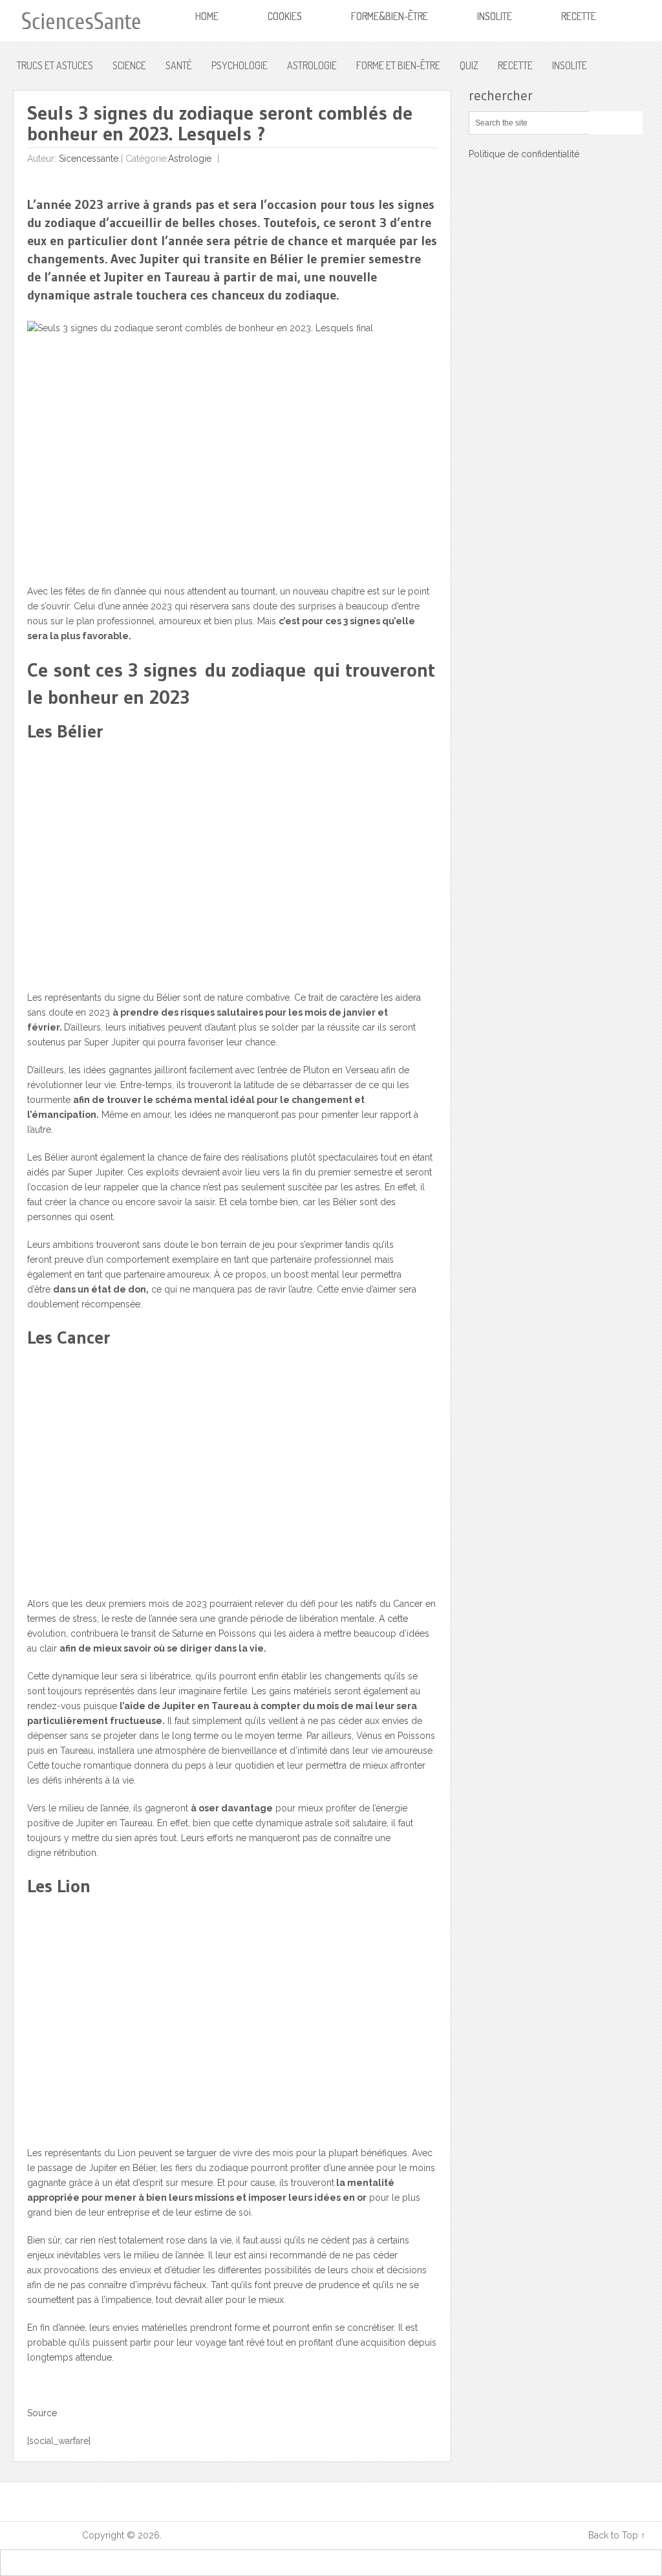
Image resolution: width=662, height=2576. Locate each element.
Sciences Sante (48, 2535)
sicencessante (89, 158)
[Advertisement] (232, 872)
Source (42, 2413)
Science (129, 65)
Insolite (570, 65)
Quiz (469, 65)
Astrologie (312, 65)
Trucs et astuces (55, 65)
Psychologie (240, 65)
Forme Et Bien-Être (398, 65)
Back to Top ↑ (617, 2535)
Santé (179, 65)
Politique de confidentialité (524, 154)
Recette (515, 65)
